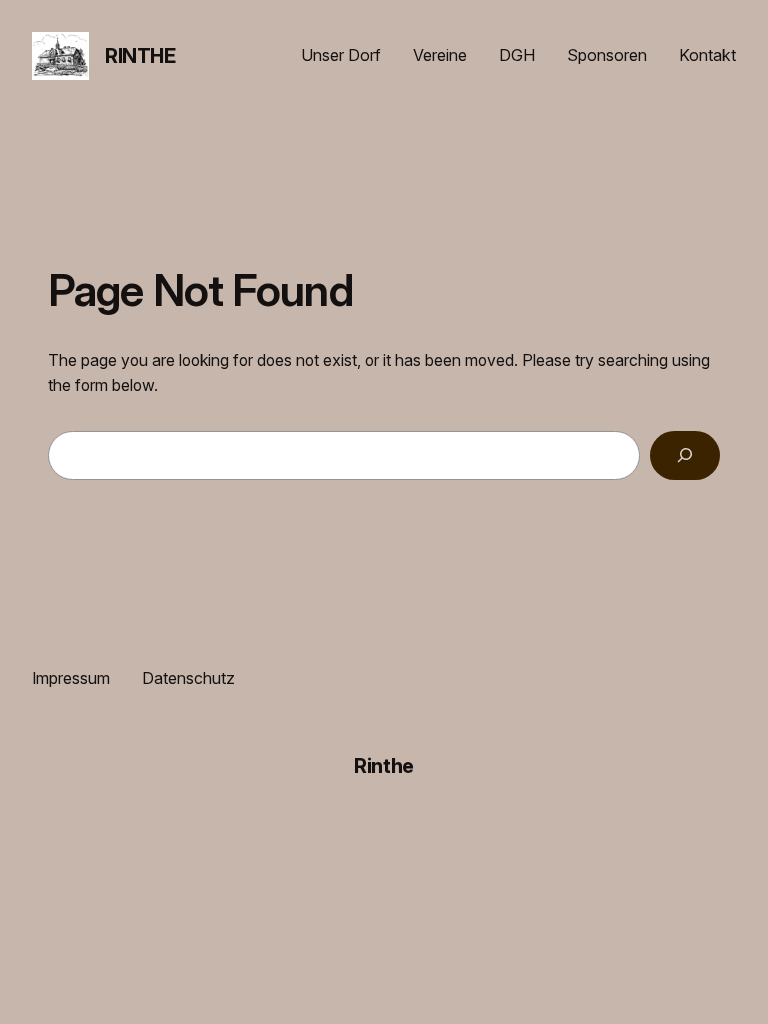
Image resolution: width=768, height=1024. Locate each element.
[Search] (685, 455)
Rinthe (140, 56)
